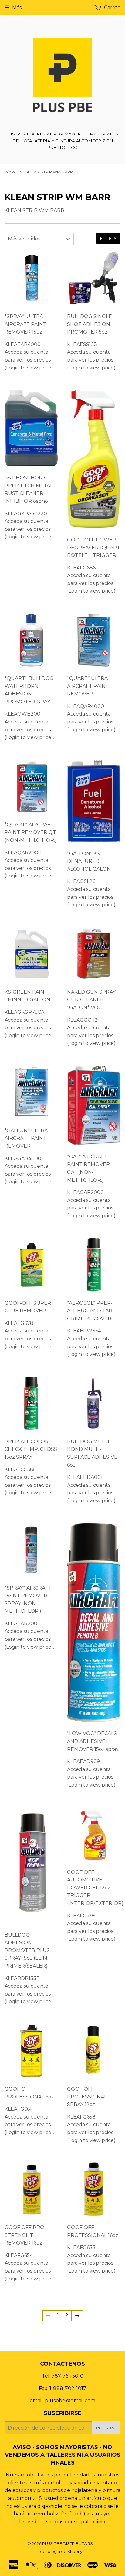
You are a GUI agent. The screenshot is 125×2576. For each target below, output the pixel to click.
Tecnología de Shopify (60, 2551)
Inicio (10, 172)
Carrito (112, 7)
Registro (106, 2428)
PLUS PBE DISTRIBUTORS (68, 2543)
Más (17, 7)
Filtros (108, 238)
